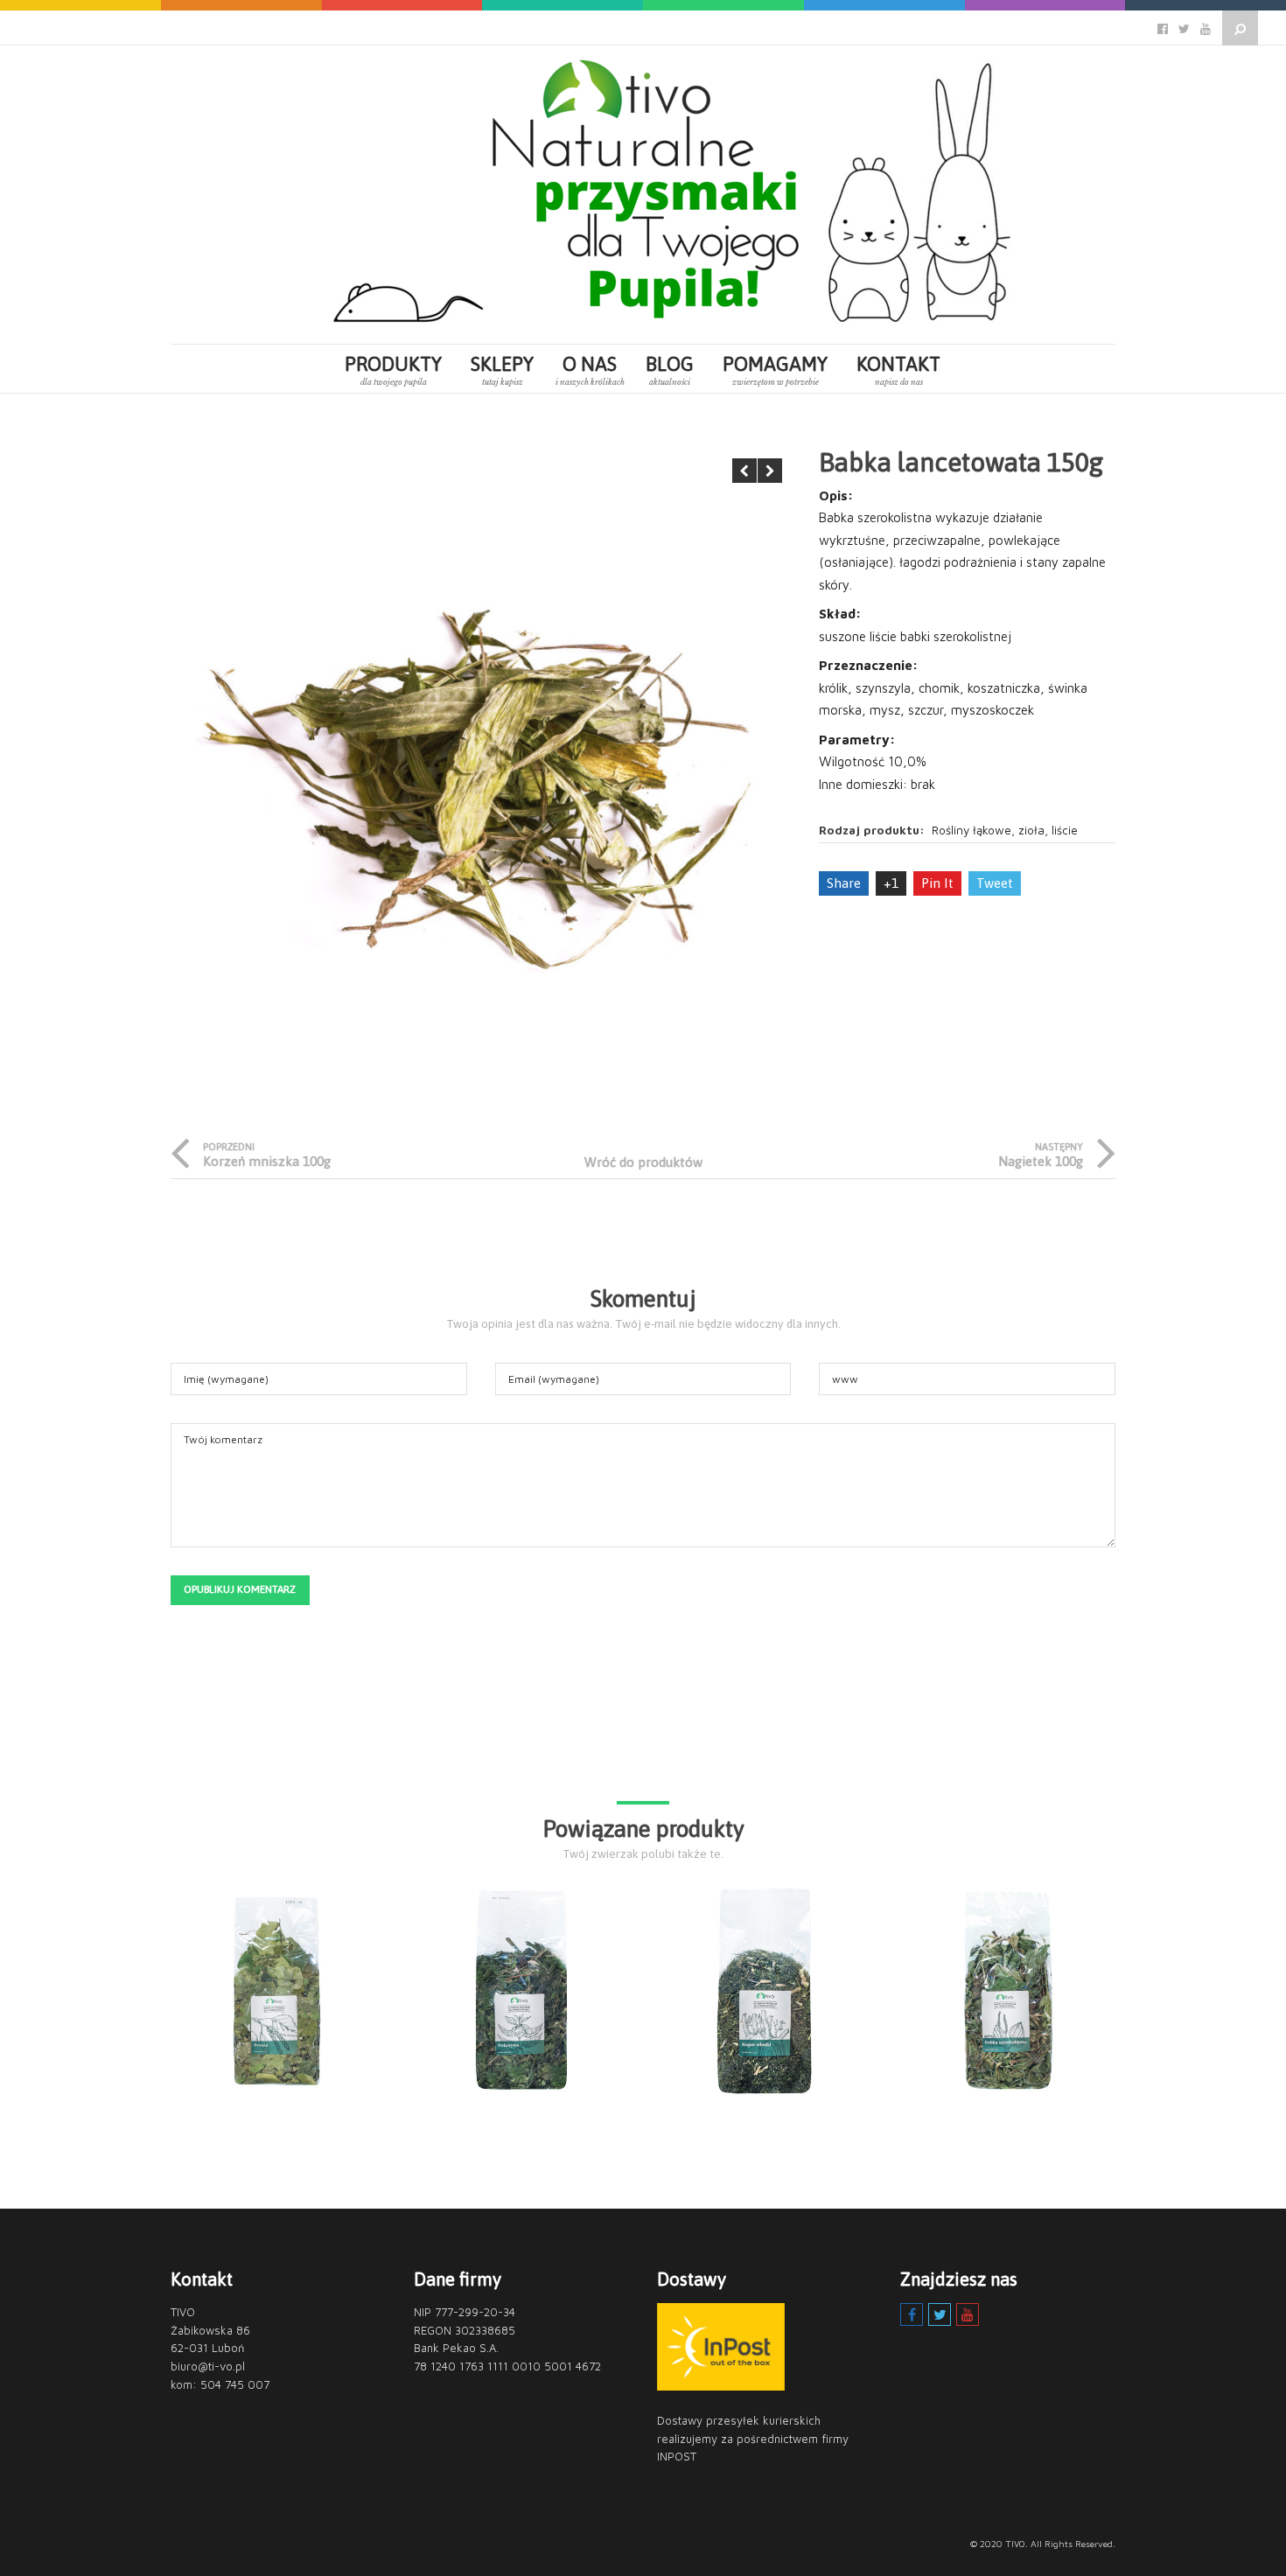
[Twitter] (940, 2315)
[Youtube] (968, 2315)
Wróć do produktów (643, 1162)
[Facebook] (912, 2315)
